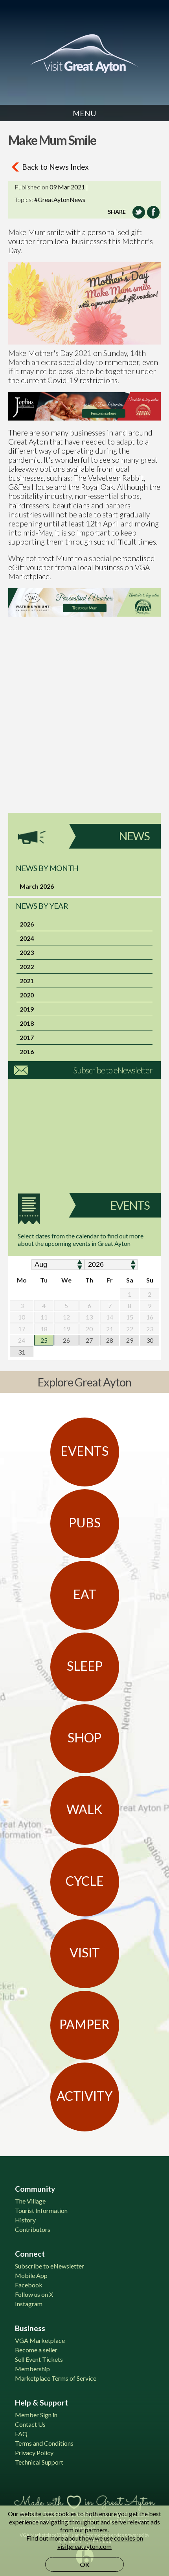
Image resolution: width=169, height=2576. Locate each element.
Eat (85, 1594)
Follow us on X (34, 2294)
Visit (85, 1952)
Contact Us (30, 2424)
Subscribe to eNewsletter (113, 1070)
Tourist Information (41, 2210)
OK (85, 2564)
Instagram (29, 2304)
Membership (32, 2369)
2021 (27, 981)
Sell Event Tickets (39, 2359)
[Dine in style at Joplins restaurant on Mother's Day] (84, 406)
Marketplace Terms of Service (56, 2378)
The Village (30, 2201)
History (25, 2220)
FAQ (21, 2434)
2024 (27, 938)
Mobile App (31, 2275)
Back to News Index (55, 167)
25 (44, 1340)
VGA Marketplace (40, 2340)
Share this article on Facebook (153, 212)
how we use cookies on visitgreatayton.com (100, 2542)
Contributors (33, 2229)
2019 (27, 1009)
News (134, 836)
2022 (27, 966)
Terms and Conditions (44, 2443)
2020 (27, 995)
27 (89, 1340)
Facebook (29, 2285)
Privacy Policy (34, 2453)
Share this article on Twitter (139, 212)
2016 (27, 1052)
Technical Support (39, 2462)
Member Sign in (36, 2415)
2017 (27, 1037)
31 (22, 1352)
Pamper (84, 2024)
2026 (27, 924)
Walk (84, 1809)
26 (66, 1340)
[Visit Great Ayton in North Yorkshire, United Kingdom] (84, 54)
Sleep (85, 1666)
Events (130, 1205)
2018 (27, 1023)
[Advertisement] (84, 728)
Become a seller (36, 2350)
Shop (84, 1737)
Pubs (85, 1522)
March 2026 (37, 886)
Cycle (85, 1881)
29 (130, 1340)
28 (110, 1340)
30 (150, 1340)
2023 (27, 952)
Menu (84, 113)
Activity (84, 2096)
